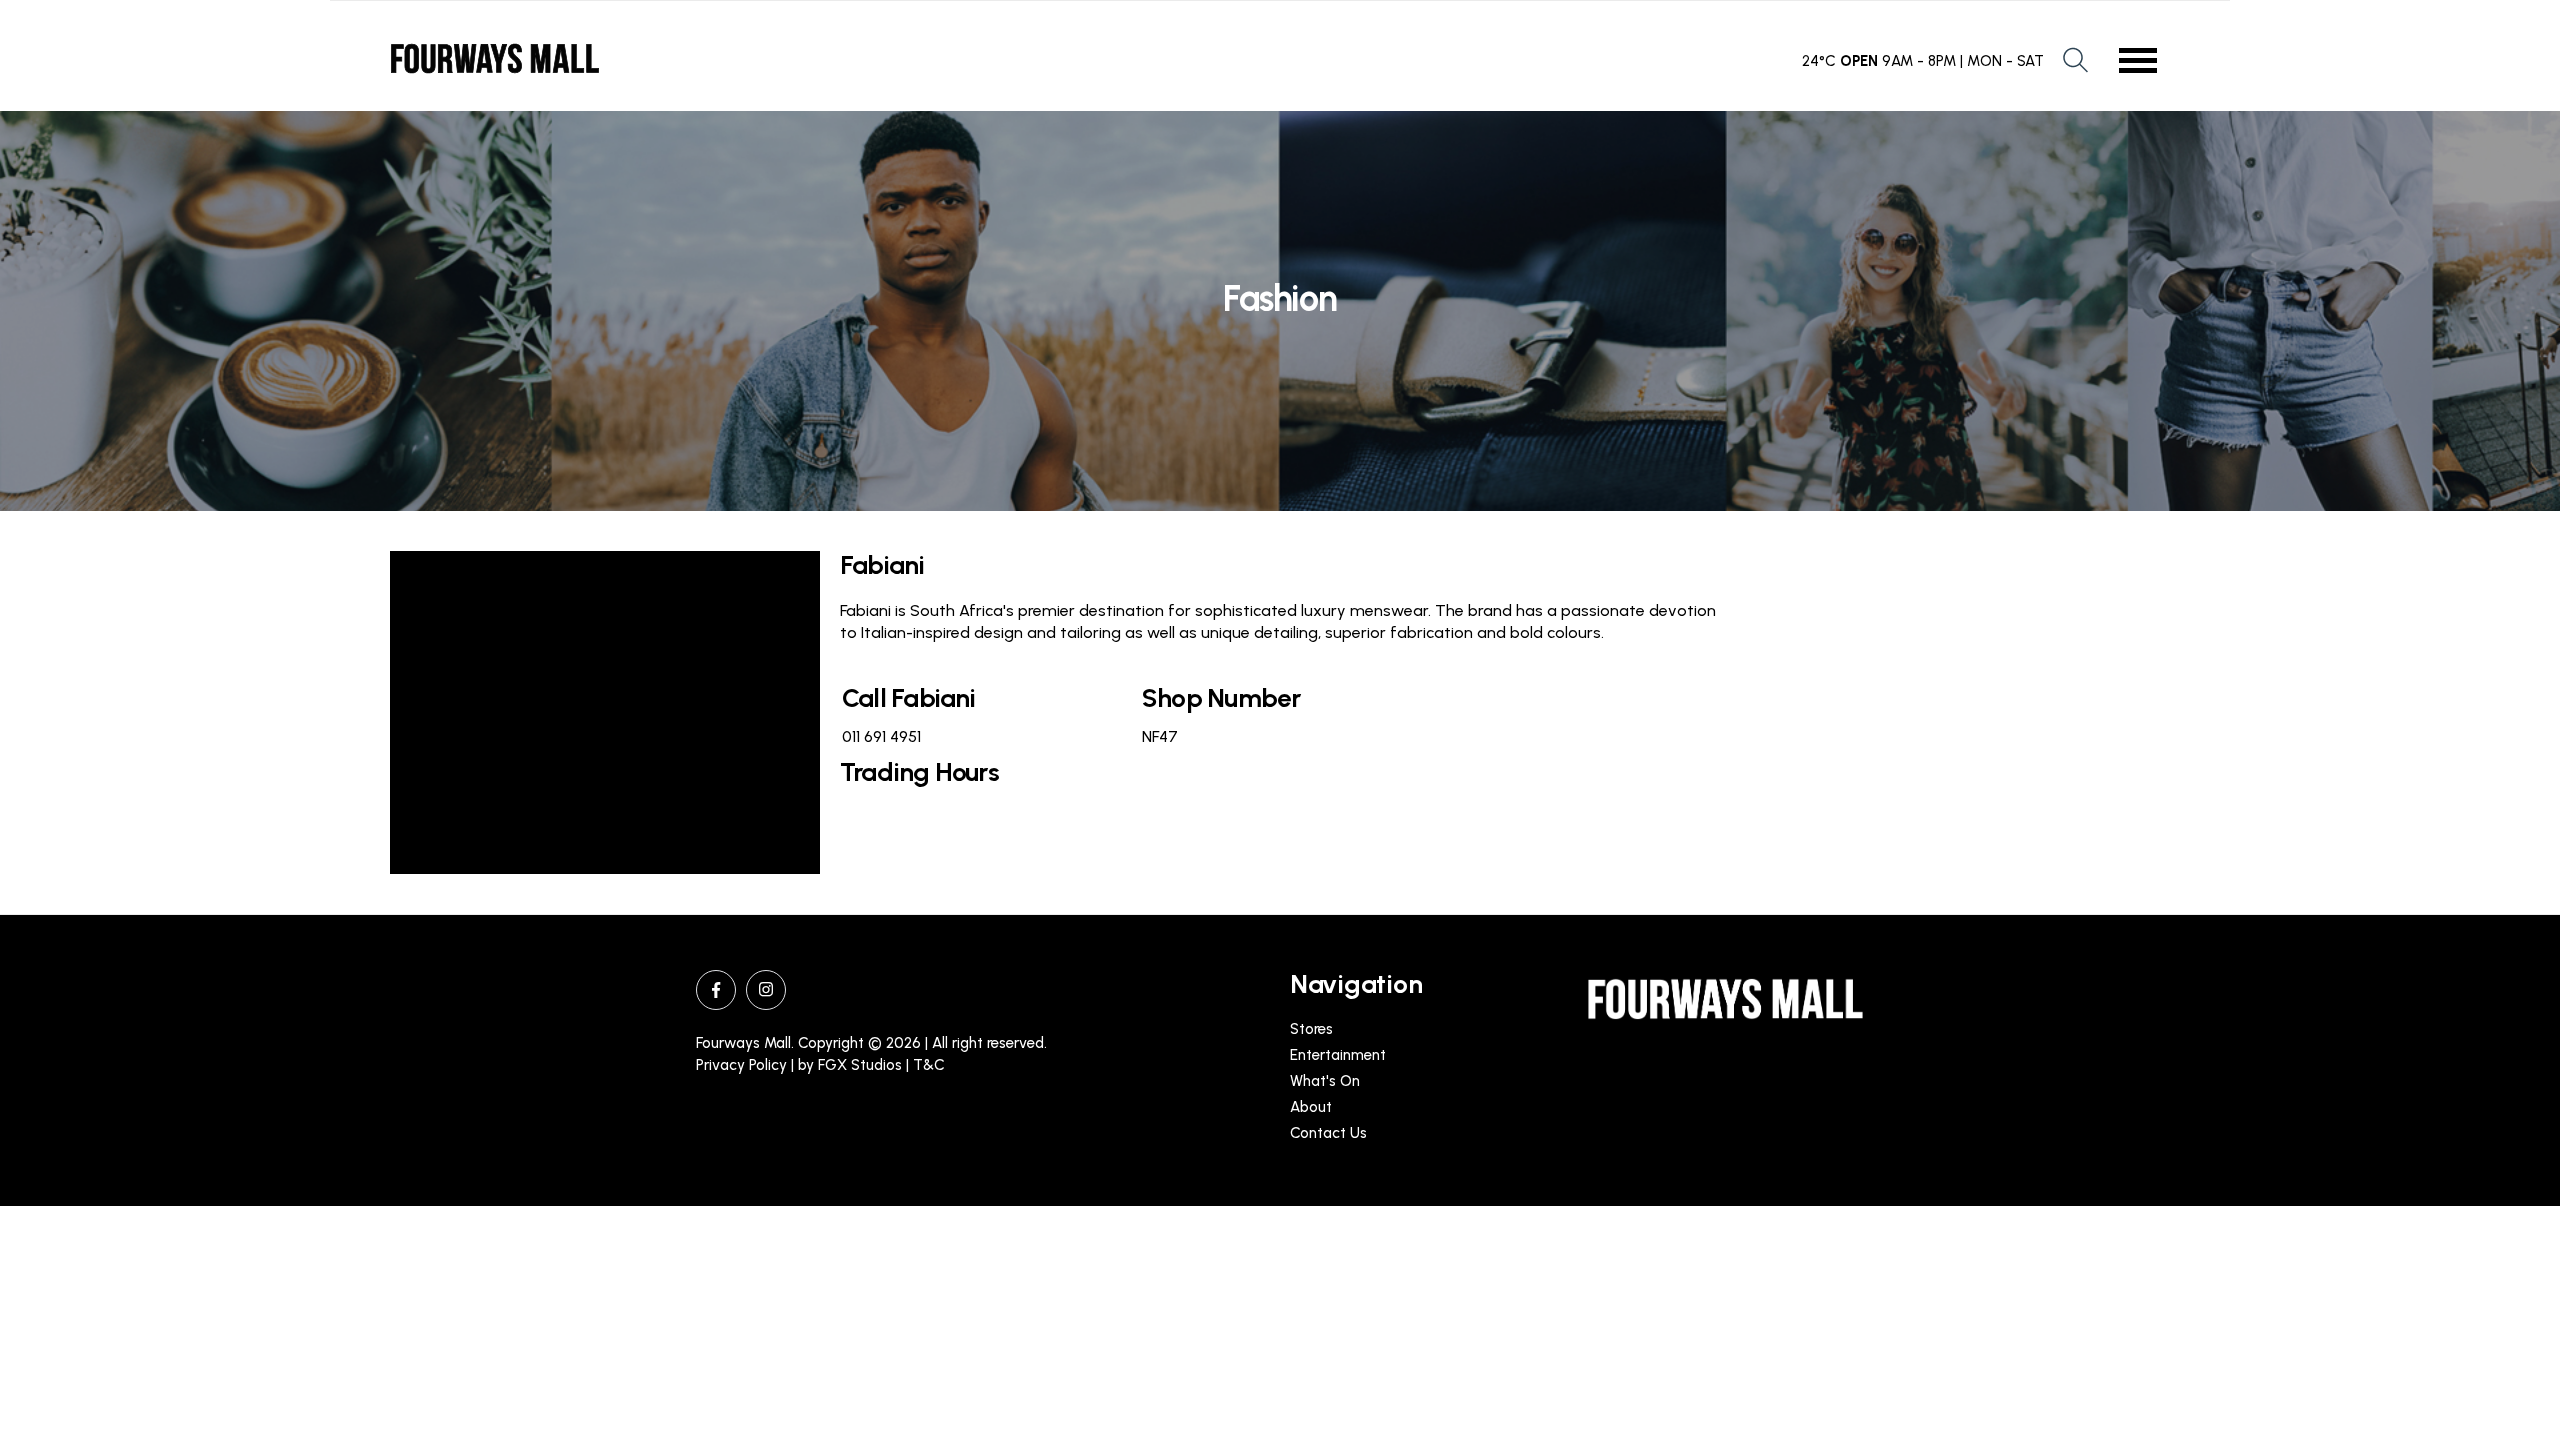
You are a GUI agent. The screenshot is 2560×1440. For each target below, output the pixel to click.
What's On (1325, 1081)
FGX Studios (860, 1065)
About (1311, 1107)
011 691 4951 (881, 736)
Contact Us (1328, 1133)
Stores (1311, 1029)
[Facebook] (716, 990)
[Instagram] (766, 990)
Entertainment (1338, 1055)
